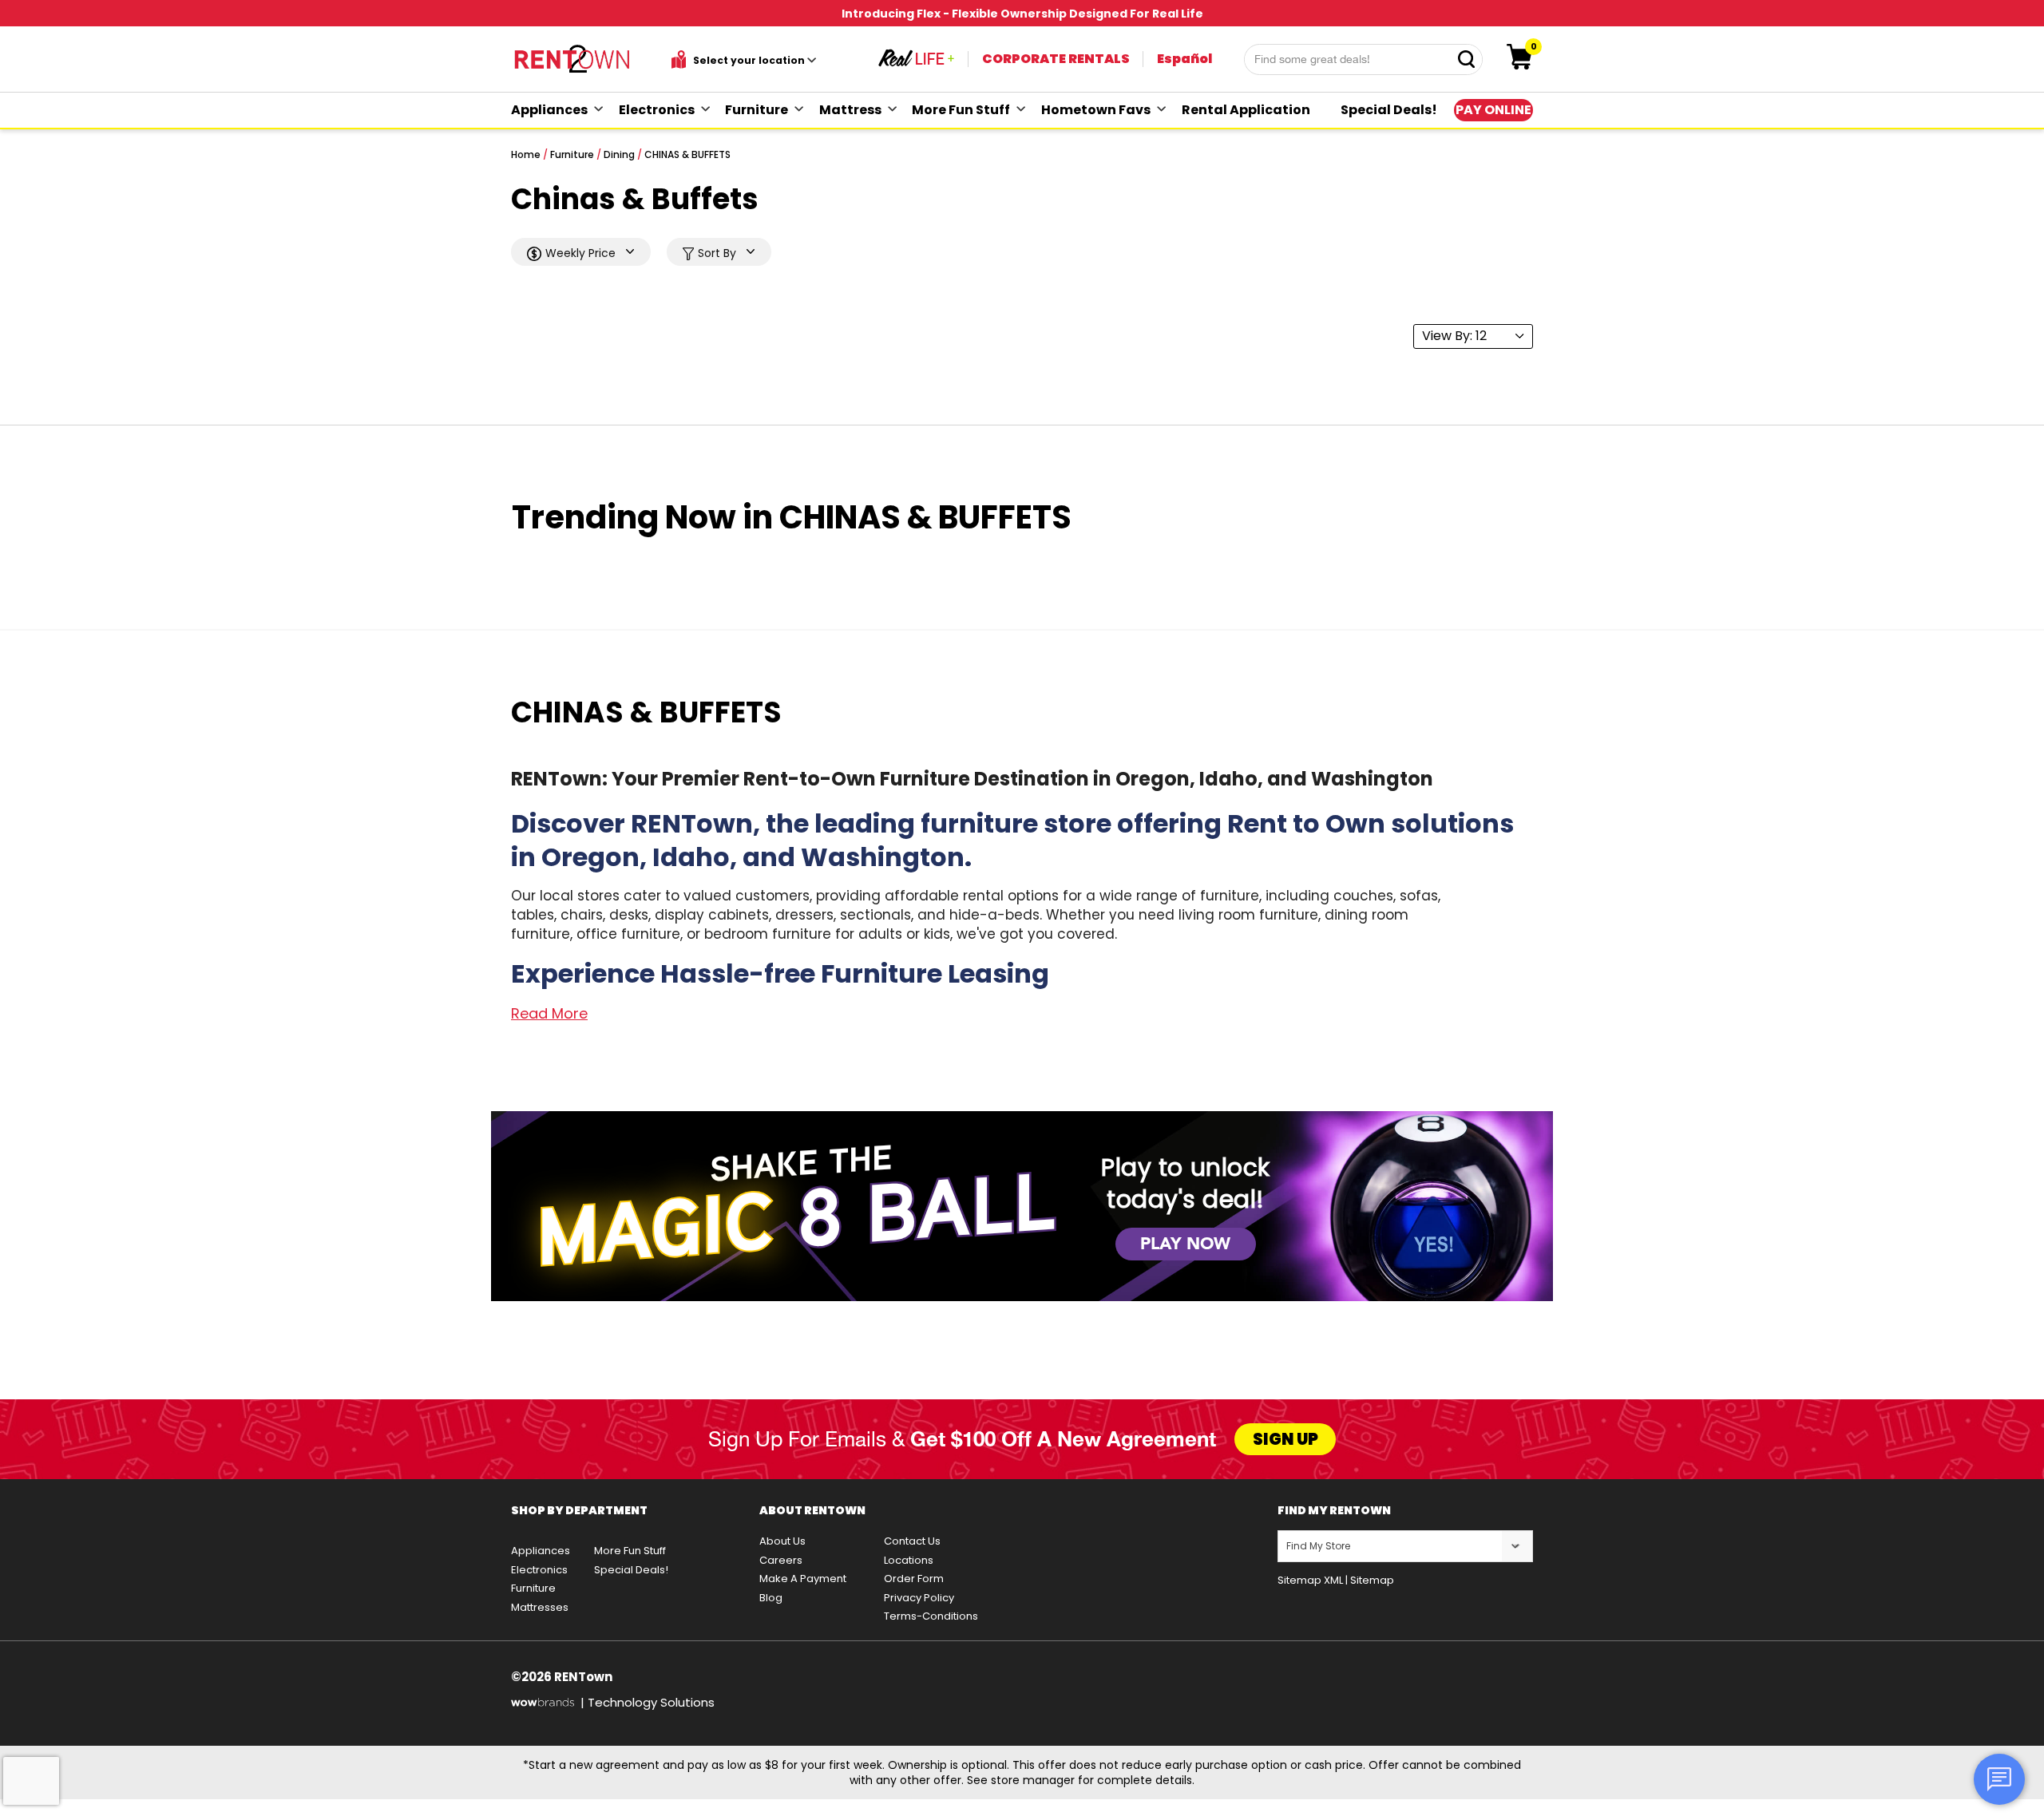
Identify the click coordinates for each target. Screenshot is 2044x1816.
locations (909, 1560)
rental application (1246, 110)
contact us (912, 1541)
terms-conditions (931, 1616)
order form (914, 1579)
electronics (657, 110)
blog (771, 1598)
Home (526, 154)
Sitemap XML (1310, 1580)
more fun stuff (961, 110)
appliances (549, 110)
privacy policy (919, 1598)
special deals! (1389, 110)
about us (782, 1541)
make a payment (803, 1579)
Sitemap (1372, 1580)
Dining (619, 154)
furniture (757, 110)
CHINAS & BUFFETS (687, 154)
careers (781, 1560)
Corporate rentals (1056, 59)
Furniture (572, 154)
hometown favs (1096, 110)
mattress (850, 110)
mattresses (540, 1607)
